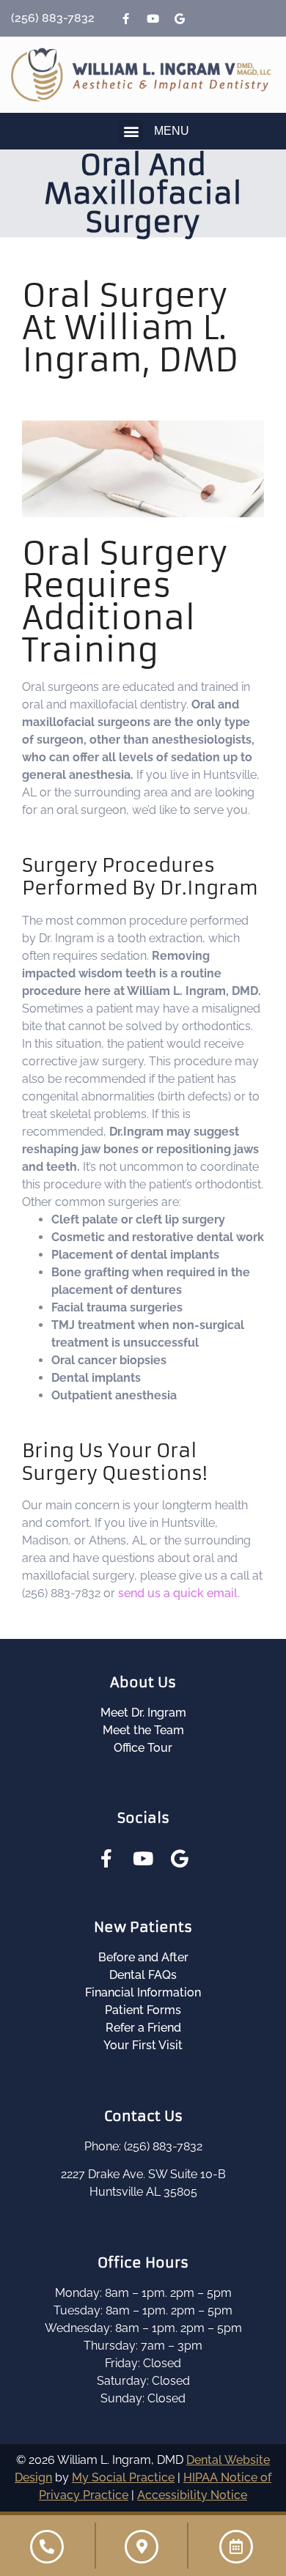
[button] (131, 132)
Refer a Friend (143, 2028)
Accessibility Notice (192, 2495)
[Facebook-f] (125, 18)
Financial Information (143, 1992)
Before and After (143, 1957)
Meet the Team (143, 1730)
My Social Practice (123, 2477)
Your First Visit (143, 2045)
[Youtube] (153, 18)
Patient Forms (143, 2010)
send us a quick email (178, 1593)
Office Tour (143, 1748)
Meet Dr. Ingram (143, 1713)
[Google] (180, 18)
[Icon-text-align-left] (207, 18)
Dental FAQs (143, 1975)
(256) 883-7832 (53, 18)
